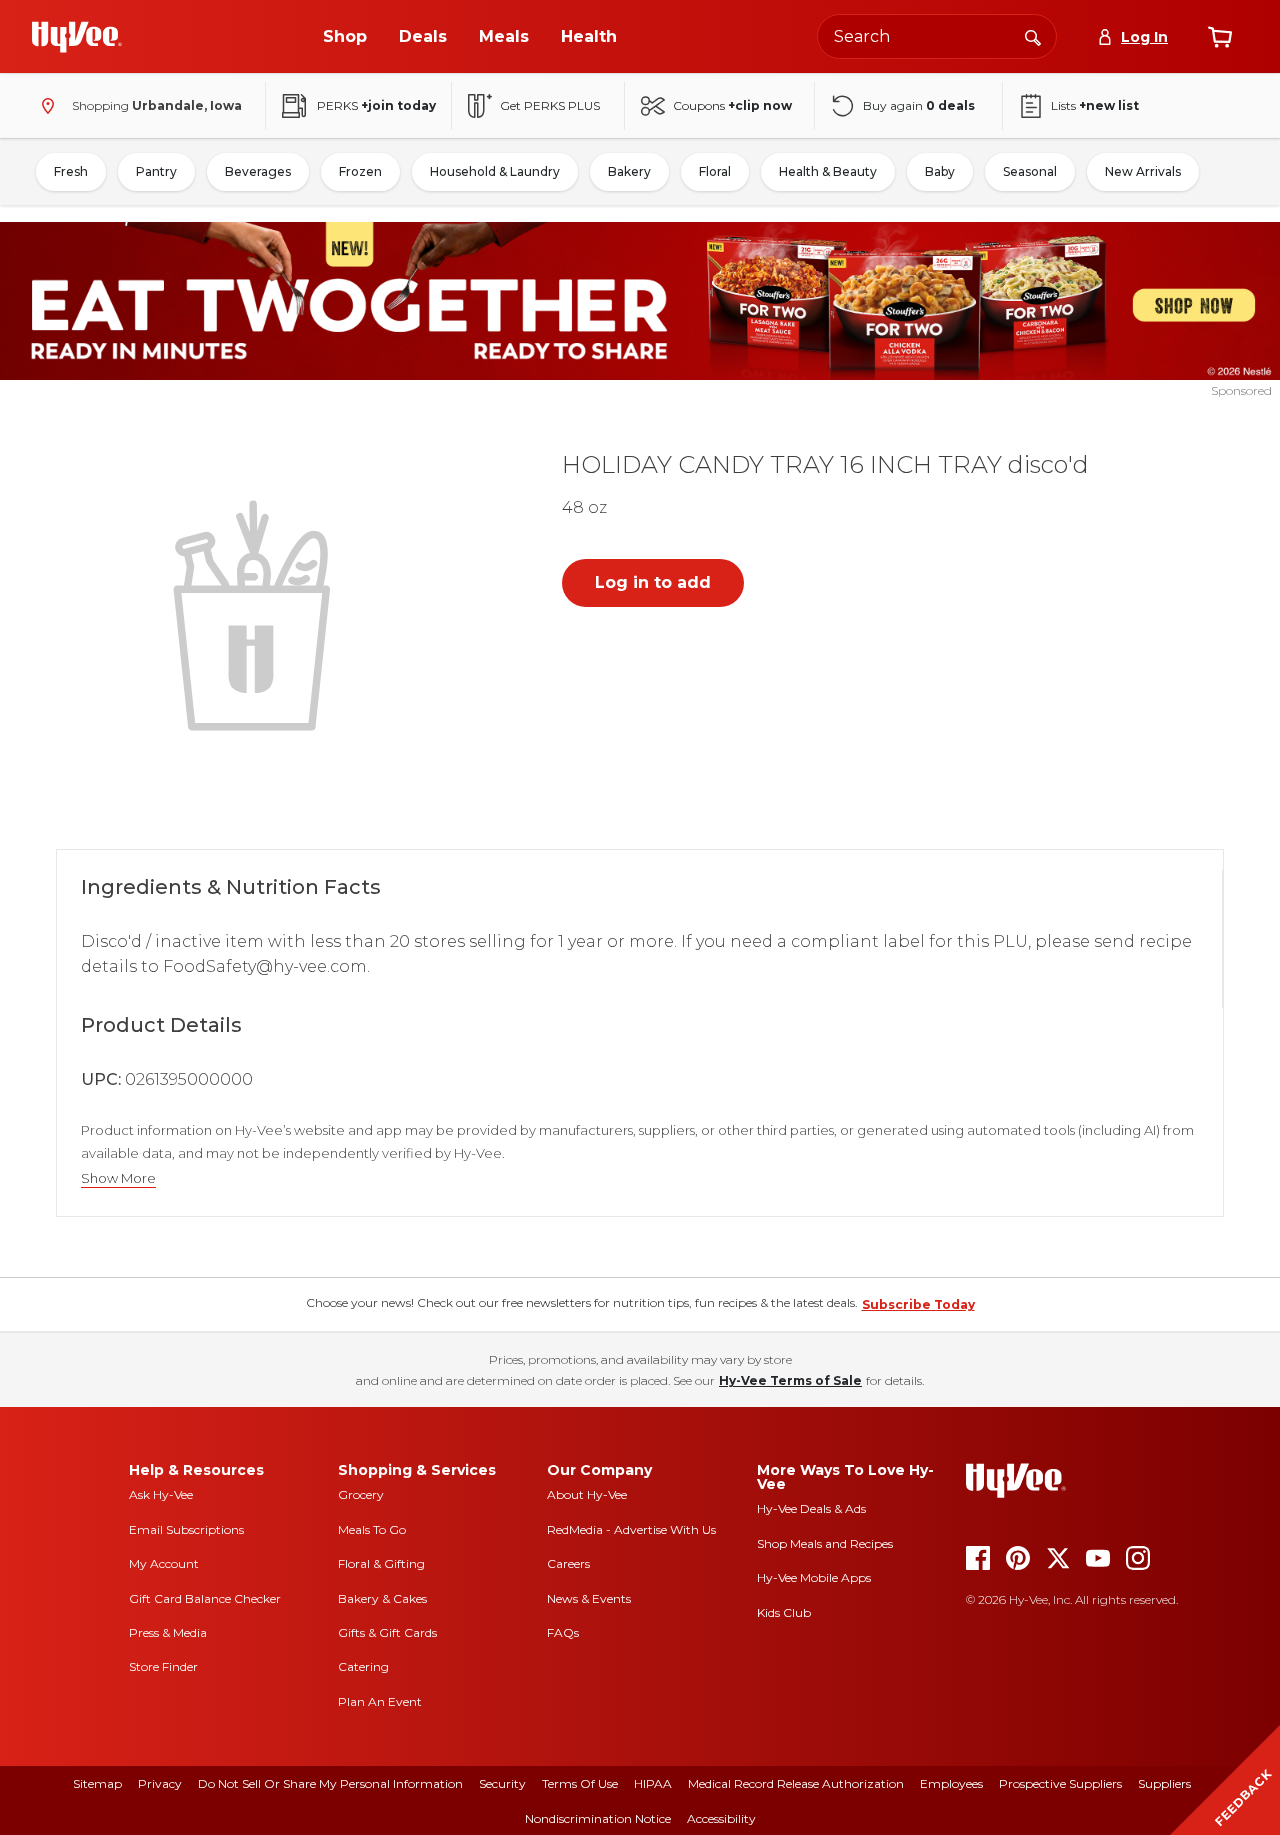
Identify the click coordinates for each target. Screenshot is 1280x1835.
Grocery (361, 1494)
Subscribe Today (918, 1304)
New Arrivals (1143, 171)
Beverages (258, 171)
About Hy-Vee (587, 1494)
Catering (363, 1666)
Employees (951, 1783)
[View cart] (1220, 37)
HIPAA (653, 1783)
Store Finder (163, 1666)
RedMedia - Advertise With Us (631, 1529)
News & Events (589, 1598)
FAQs (563, 1632)
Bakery (629, 171)
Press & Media (168, 1632)
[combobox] (937, 36)
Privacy (160, 1783)
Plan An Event (380, 1701)
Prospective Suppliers (1060, 1783)
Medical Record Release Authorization (796, 1783)
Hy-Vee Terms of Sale (790, 1380)
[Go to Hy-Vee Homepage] (77, 37)
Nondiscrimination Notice (598, 1818)
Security (502, 1783)
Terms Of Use (580, 1783)
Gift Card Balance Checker (205, 1598)
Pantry (156, 171)
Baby (940, 171)
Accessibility (721, 1818)
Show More (118, 1178)
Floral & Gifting (381, 1563)
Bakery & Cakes (382, 1598)
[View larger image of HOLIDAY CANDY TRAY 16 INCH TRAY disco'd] (256, 613)
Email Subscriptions (186, 1529)
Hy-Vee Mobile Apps (814, 1577)
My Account (164, 1563)
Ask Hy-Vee (161, 1494)
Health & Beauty (828, 171)
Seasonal (1030, 171)
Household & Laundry (495, 171)
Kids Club (784, 1612)
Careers (568, 1563)
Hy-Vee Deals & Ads (811, 1508)
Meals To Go (372, 1529)
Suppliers (1164, 1783)
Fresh (71, 171)
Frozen (360, 171)
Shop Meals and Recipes (825, 1543)
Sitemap (97, 1783)
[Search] (1033, 36)
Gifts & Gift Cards (387, 1632)
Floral (715, 171)
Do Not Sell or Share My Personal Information (330, 1783)
